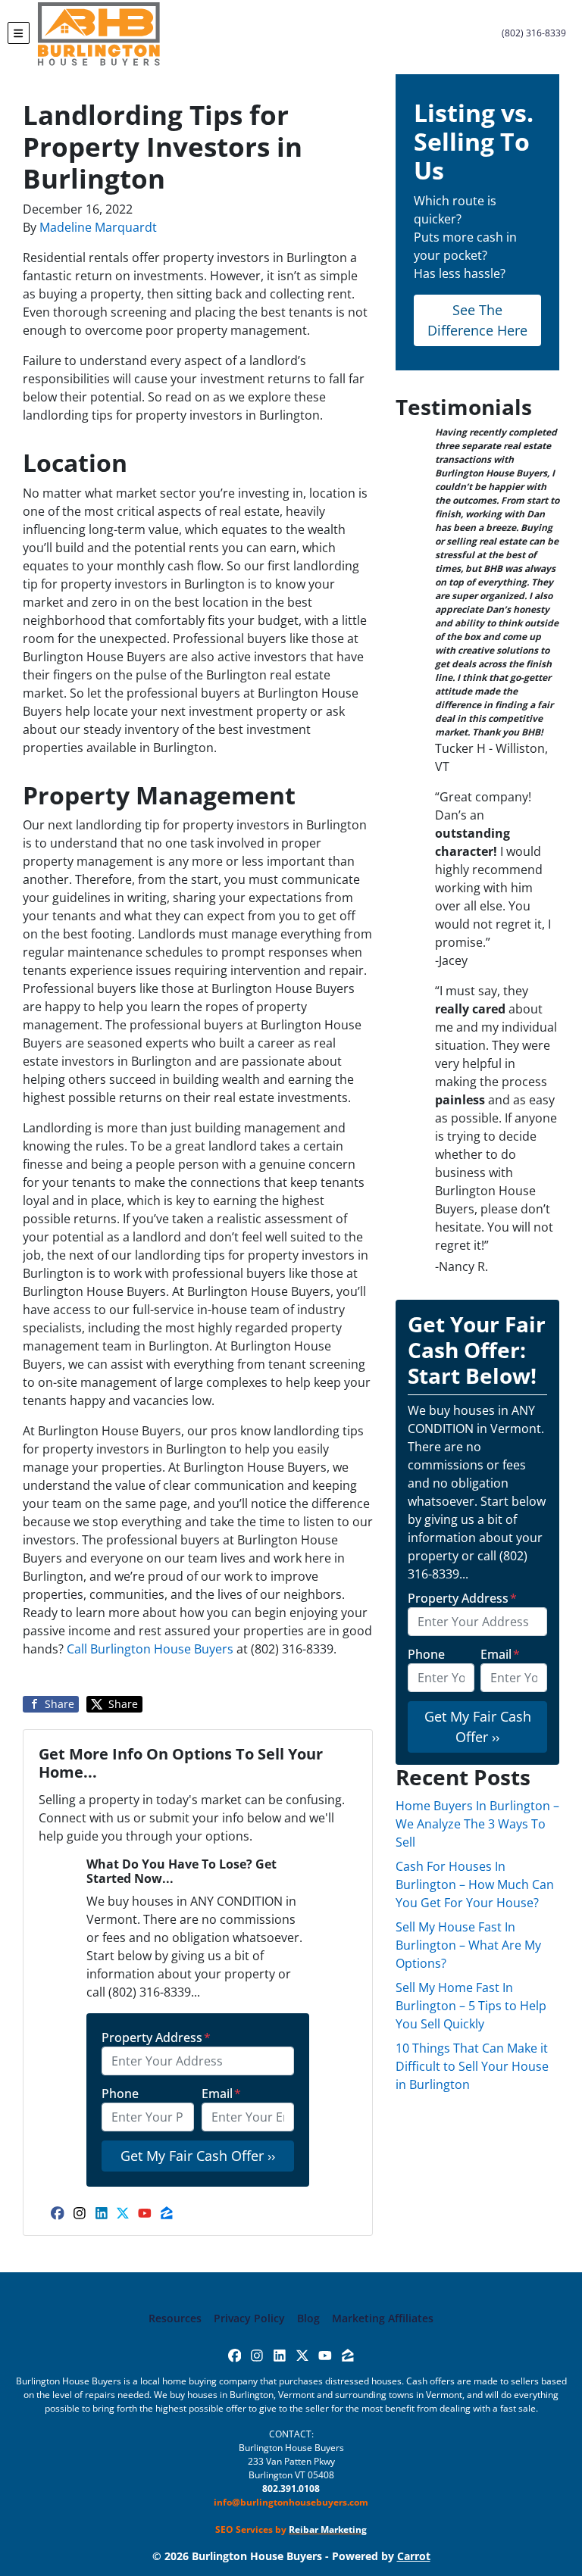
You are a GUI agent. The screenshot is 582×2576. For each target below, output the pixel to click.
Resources (175, 2318)
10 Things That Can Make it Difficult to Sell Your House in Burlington (472, 2066)
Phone (120, 2094)
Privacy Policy (249, 2318)
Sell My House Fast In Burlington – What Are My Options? (468, 1945)
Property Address (156, 2037)
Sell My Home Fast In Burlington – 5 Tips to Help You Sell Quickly (471, 2006)
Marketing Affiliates (383, 2318)
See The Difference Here (477, 320)
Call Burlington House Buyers (152, 1649)
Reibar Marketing (328, 2529)
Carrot (414, 2556)
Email (221, 2094)
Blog (308, 2318)
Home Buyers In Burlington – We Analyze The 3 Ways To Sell (477, 1824)
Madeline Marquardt (98, 227)
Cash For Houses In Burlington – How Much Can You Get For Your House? (475, 1884)
